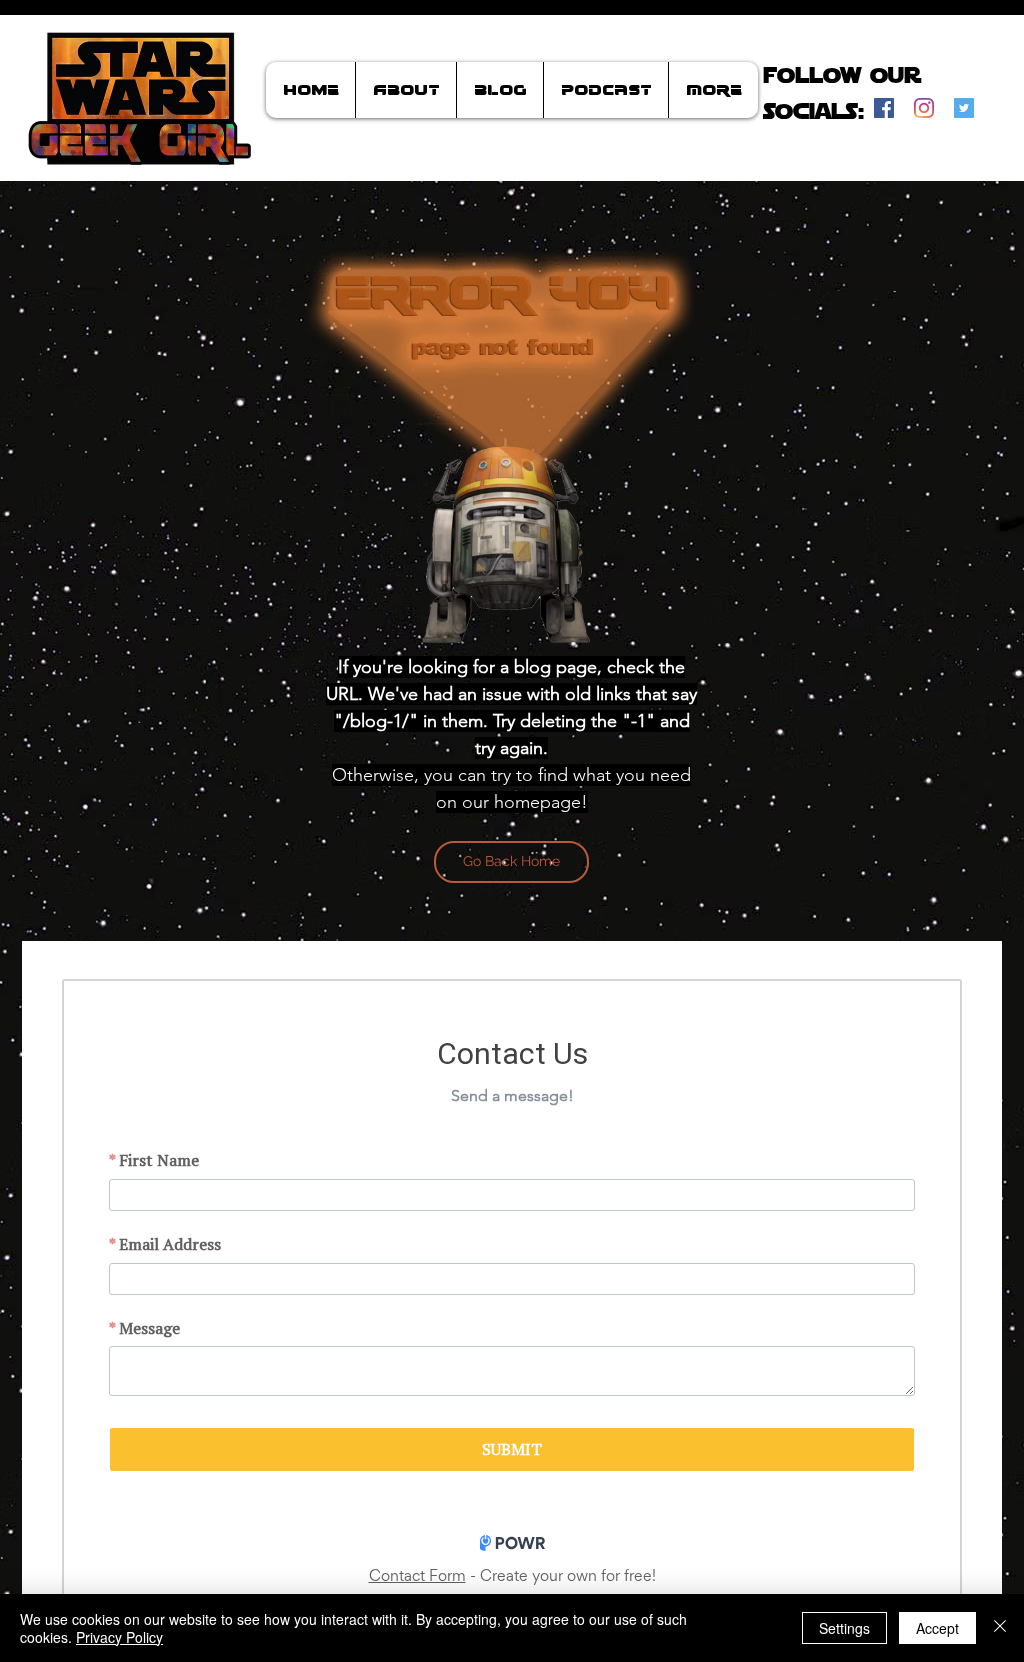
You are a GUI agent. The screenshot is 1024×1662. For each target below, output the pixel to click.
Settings (844, 1628)
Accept (937, 1628)
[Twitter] (964, 108)
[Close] (1000, 1628)
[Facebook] (884, 108)
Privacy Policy (119, 1637)
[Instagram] (924, 108)
